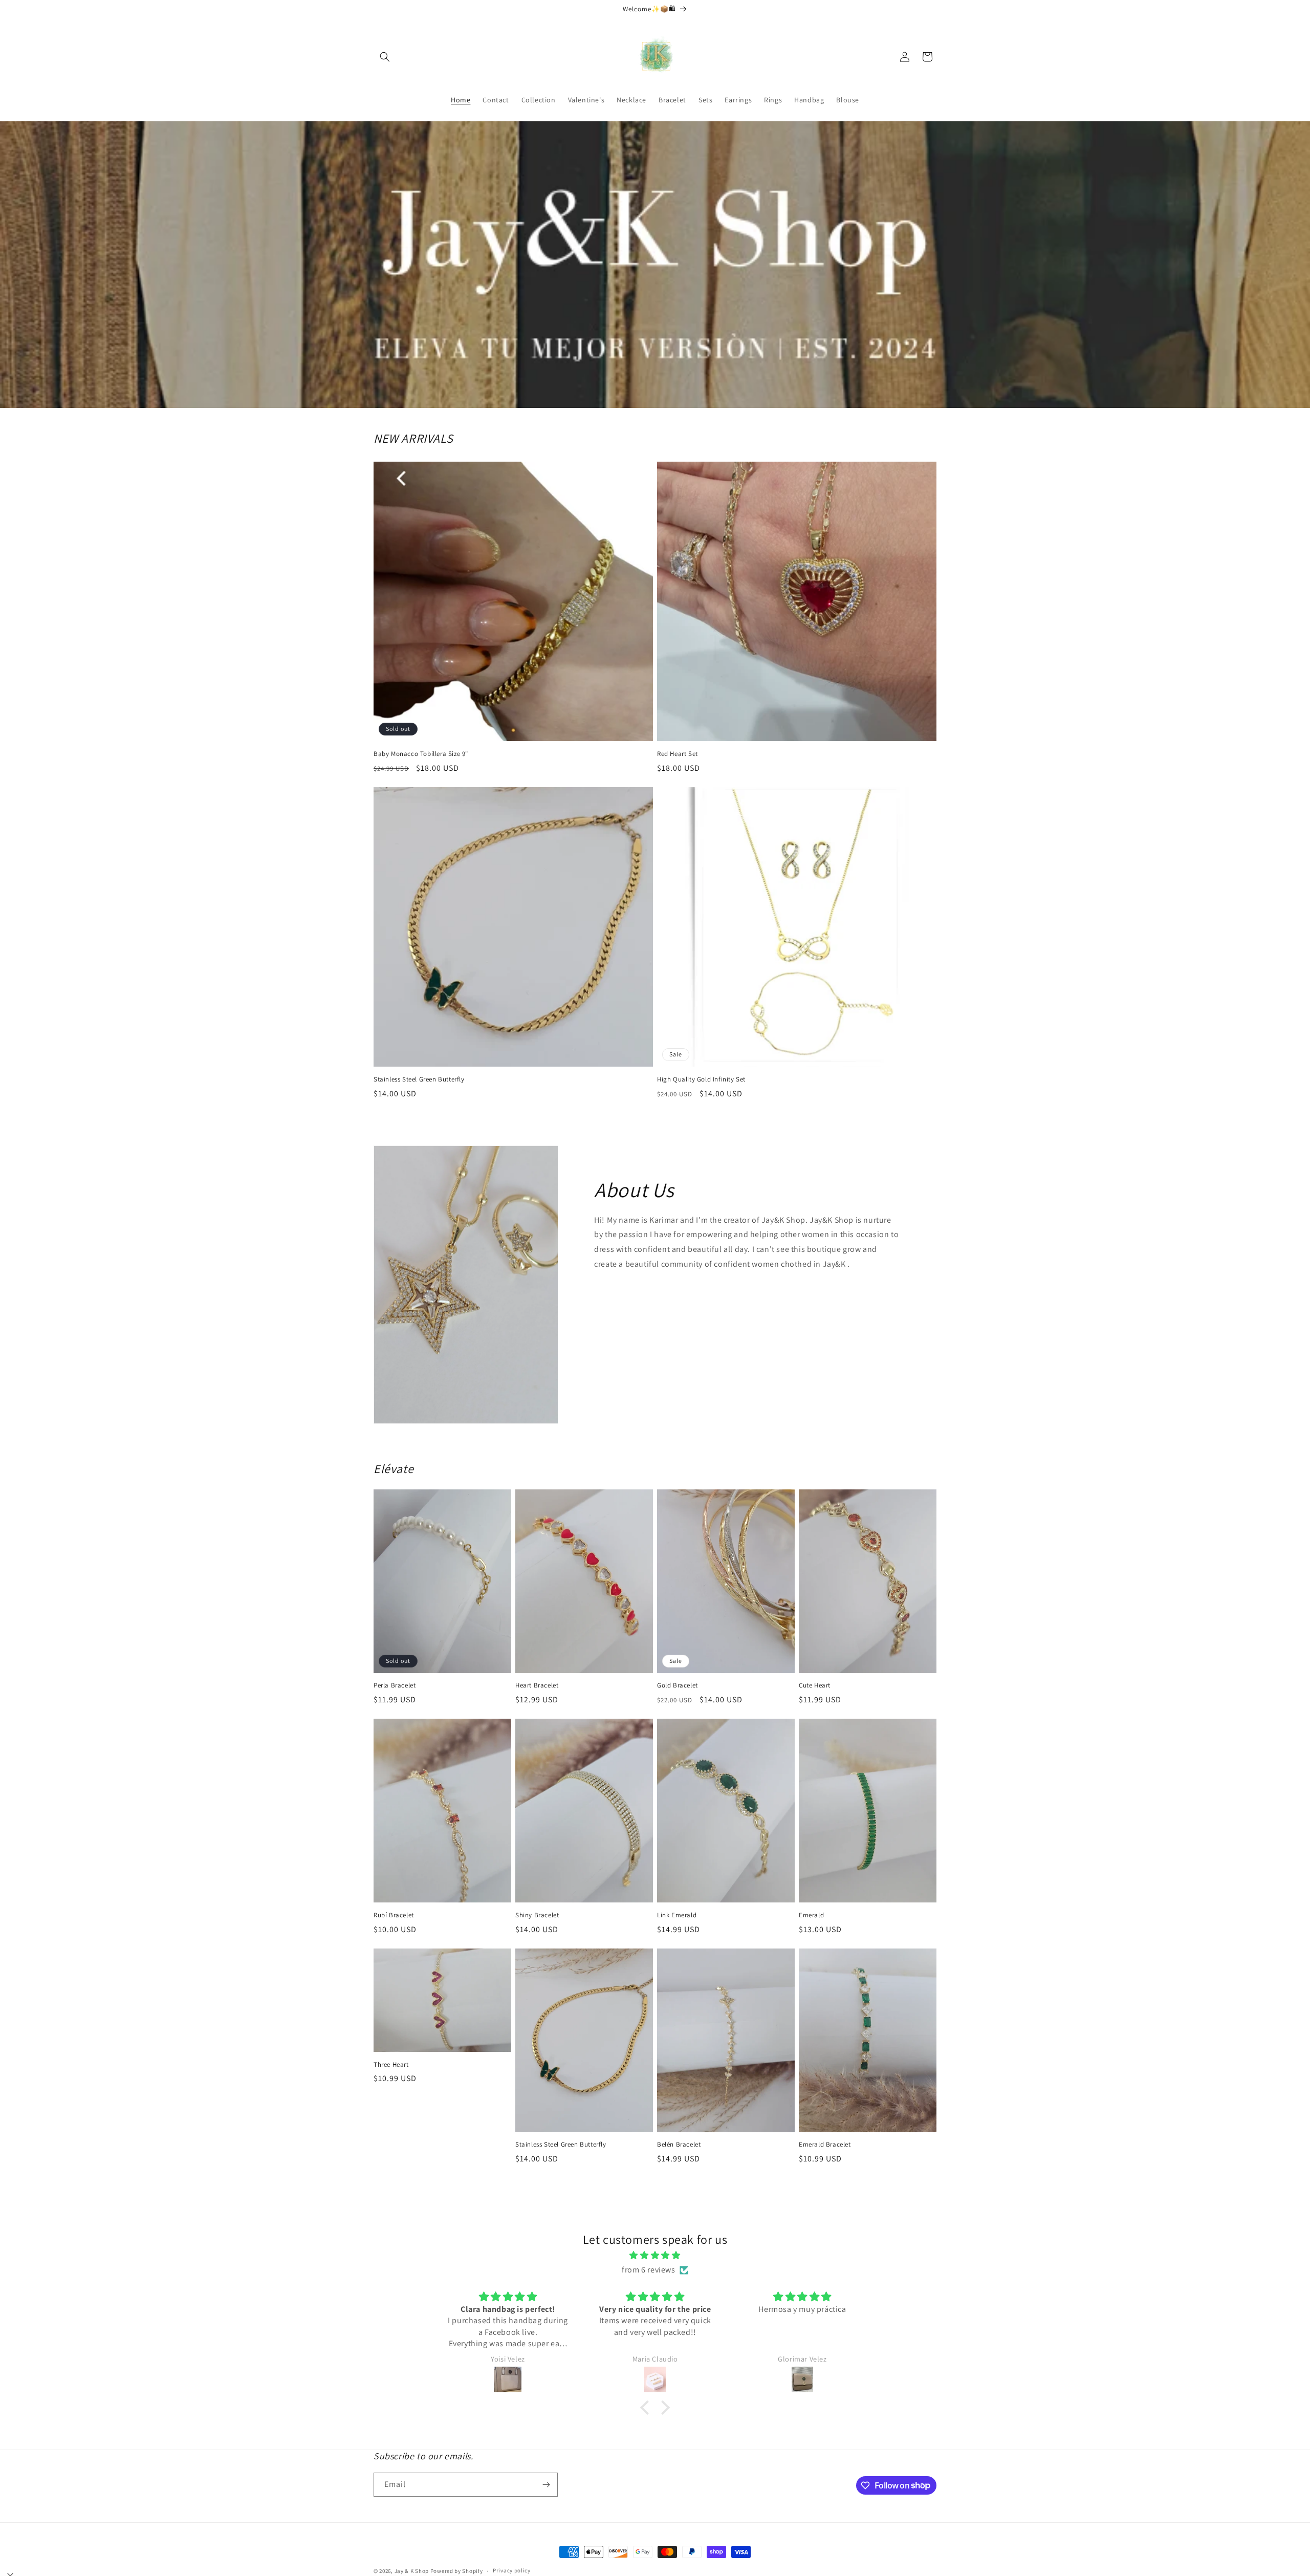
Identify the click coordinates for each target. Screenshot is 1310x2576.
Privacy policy (512, 2570)
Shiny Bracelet (537, 1915)
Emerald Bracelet (825, 2145)
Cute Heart (815, 1685)
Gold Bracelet (678, 1685)
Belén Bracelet (679, 2145)
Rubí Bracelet (394, 1915)
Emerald (811, 1915)
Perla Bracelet (395, 1685)
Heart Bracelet (537, 1685)
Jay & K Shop (412, 2571)
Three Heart (391, 2065)
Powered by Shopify (457, 2571)
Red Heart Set (678, 754)
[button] (385, 57)
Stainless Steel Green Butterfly (419, 1079)
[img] (655, 2256)
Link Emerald (677, 1915)
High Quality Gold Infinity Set (701, 1079)
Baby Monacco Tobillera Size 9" (421, 754)
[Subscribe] (546, 2485)
